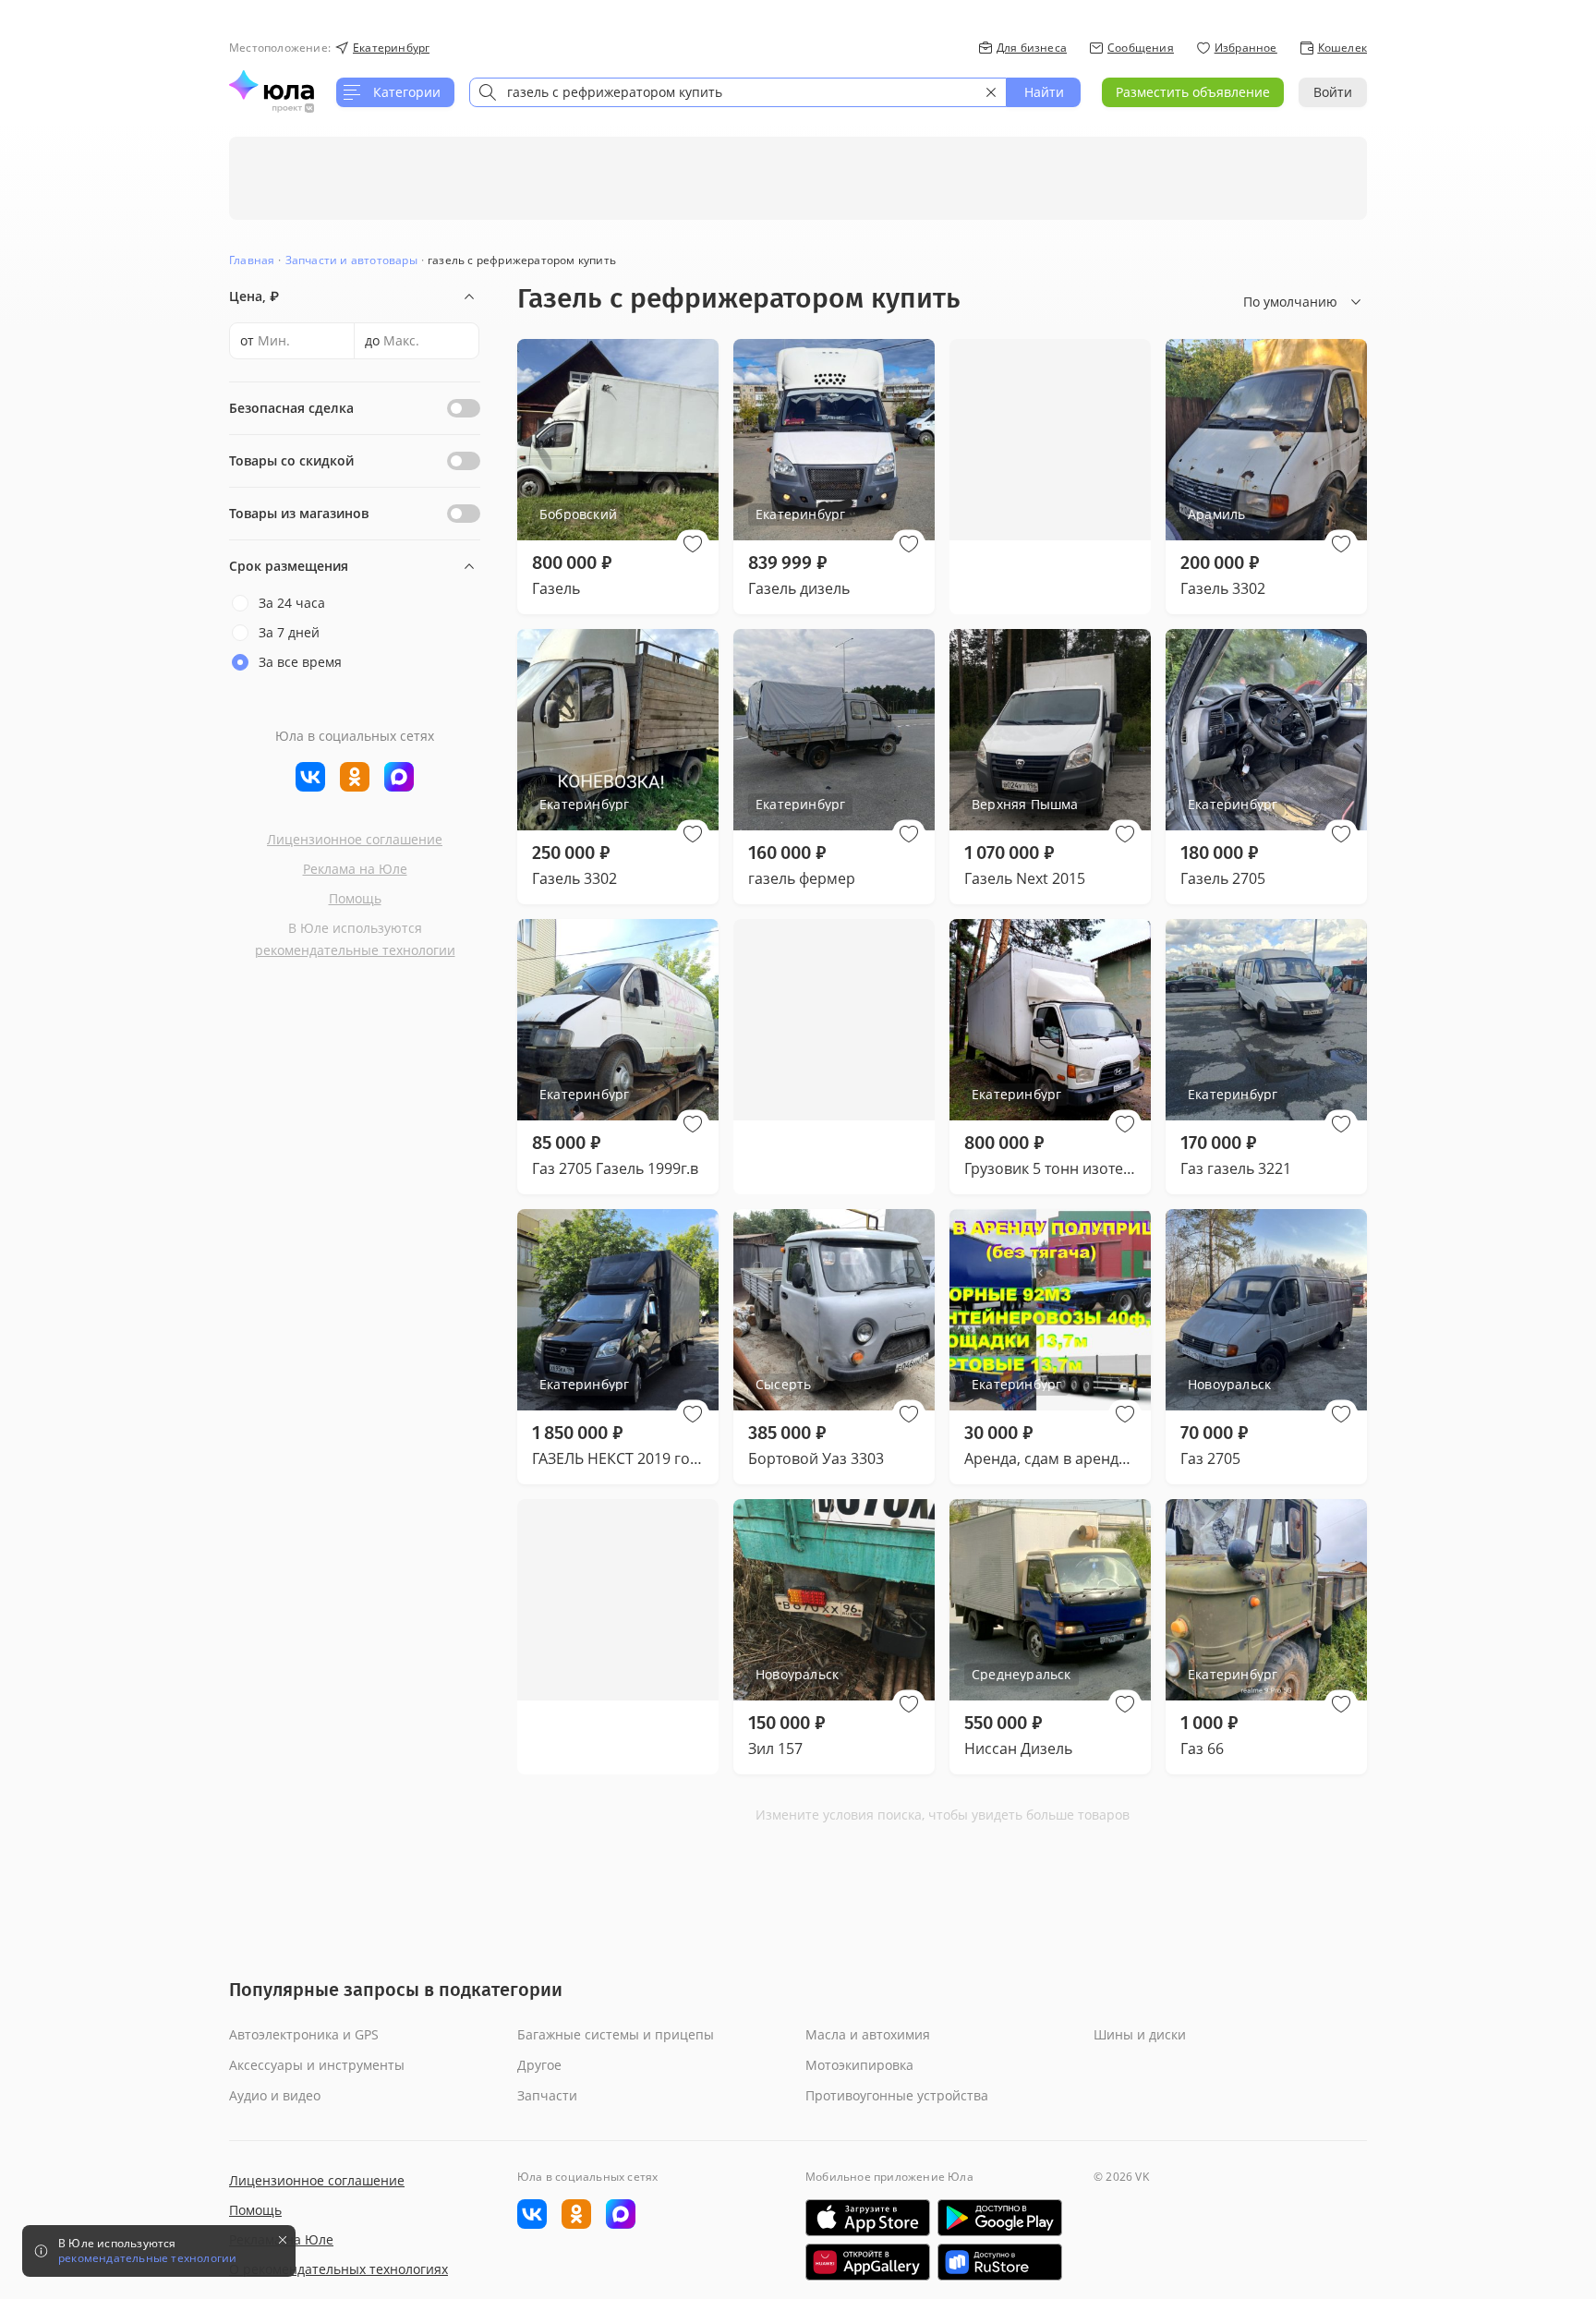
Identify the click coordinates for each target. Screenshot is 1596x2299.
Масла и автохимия (868, 2034)
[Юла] (272, 85)
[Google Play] (1000, 2218)
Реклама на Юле (355, 869)
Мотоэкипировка (859, 2065)
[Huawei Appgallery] (868, 2262)
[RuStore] (1000, 2262)
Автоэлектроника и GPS (304, 2034)
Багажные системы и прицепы (616, 2034)
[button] (693, 544)
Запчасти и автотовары (351, 260)
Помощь (355, 898)
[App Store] (868, 2218)
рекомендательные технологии (355, 950)
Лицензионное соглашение (355, 839)
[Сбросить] (991, 92)
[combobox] (738, 92)
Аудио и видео (275, 2095)
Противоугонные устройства (897, 2095)
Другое (539, 2065)
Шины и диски (1140, 2034)
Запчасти (547, 2095)
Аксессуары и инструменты (317, 2065)
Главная (252, 260)
